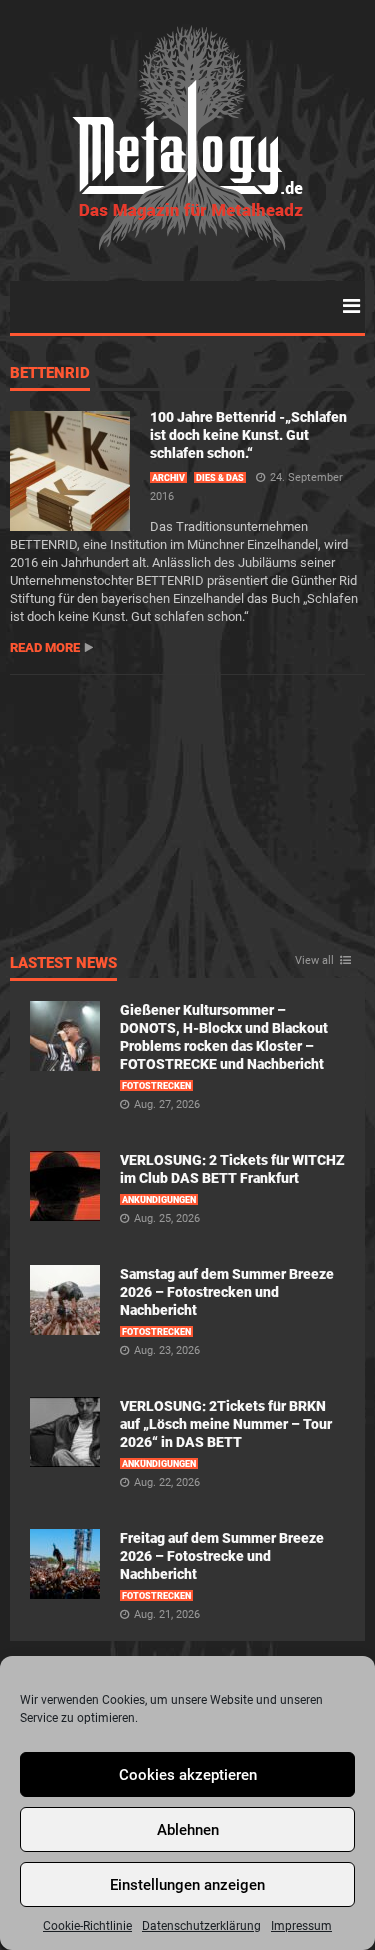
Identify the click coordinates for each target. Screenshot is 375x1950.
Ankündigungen (159, 1200)
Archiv (168, 478)
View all (314, 961)
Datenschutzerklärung (201, 1926)
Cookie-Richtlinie (87, 1926)
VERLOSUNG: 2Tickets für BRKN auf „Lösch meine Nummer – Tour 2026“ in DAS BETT (226, 1424)
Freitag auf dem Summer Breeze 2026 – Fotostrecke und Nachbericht (222, 1556)
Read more (45, 647)
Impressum (301, 1926)
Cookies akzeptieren (188, 1775)
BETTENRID (50, 374)
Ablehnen (188, 1830)
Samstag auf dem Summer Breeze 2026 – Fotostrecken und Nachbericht (227, 1292)
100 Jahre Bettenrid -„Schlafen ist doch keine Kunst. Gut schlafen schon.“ (248, 435)
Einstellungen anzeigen (187, 1885)
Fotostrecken (156, 1086)
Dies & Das (220, 478)
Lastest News (63, 964)
